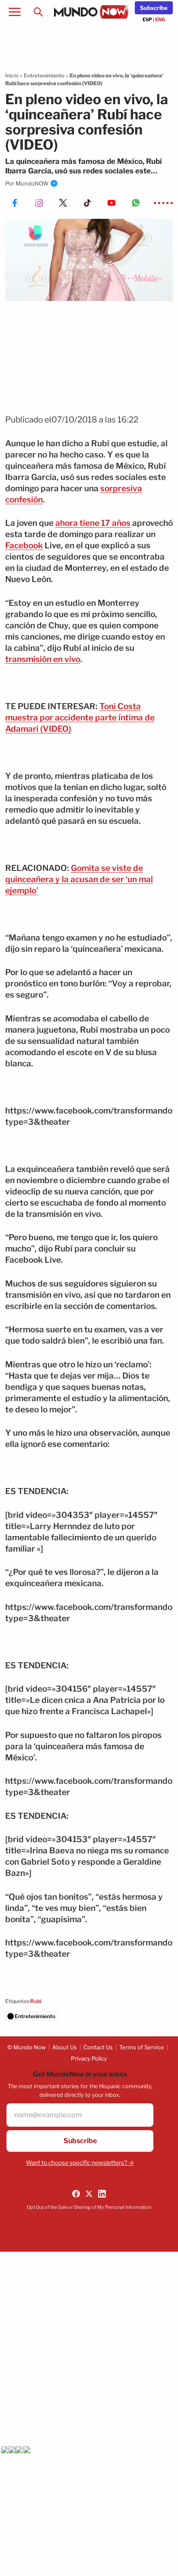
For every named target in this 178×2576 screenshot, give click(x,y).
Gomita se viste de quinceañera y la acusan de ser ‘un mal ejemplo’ (79, 879)
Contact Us (98, 2047)
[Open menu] (15, 12)
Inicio (12, 75)
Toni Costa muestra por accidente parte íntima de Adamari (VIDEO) (80, 718)
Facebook (24, 546)
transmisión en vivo (43, 659)
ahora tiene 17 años (93, 523)
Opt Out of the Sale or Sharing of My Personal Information (89, 2207)
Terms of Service (142, 2047)
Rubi (36, 2001)
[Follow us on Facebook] (76, 2194)
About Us (65, 2047)
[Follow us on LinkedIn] (102, 2194)
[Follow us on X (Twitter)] (89, 2194)
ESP (147, 19)
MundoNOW (32, 183)
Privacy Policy (89, 2058)
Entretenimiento (44, 75)
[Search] (38, 12)
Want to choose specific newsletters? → (80, 2163)
